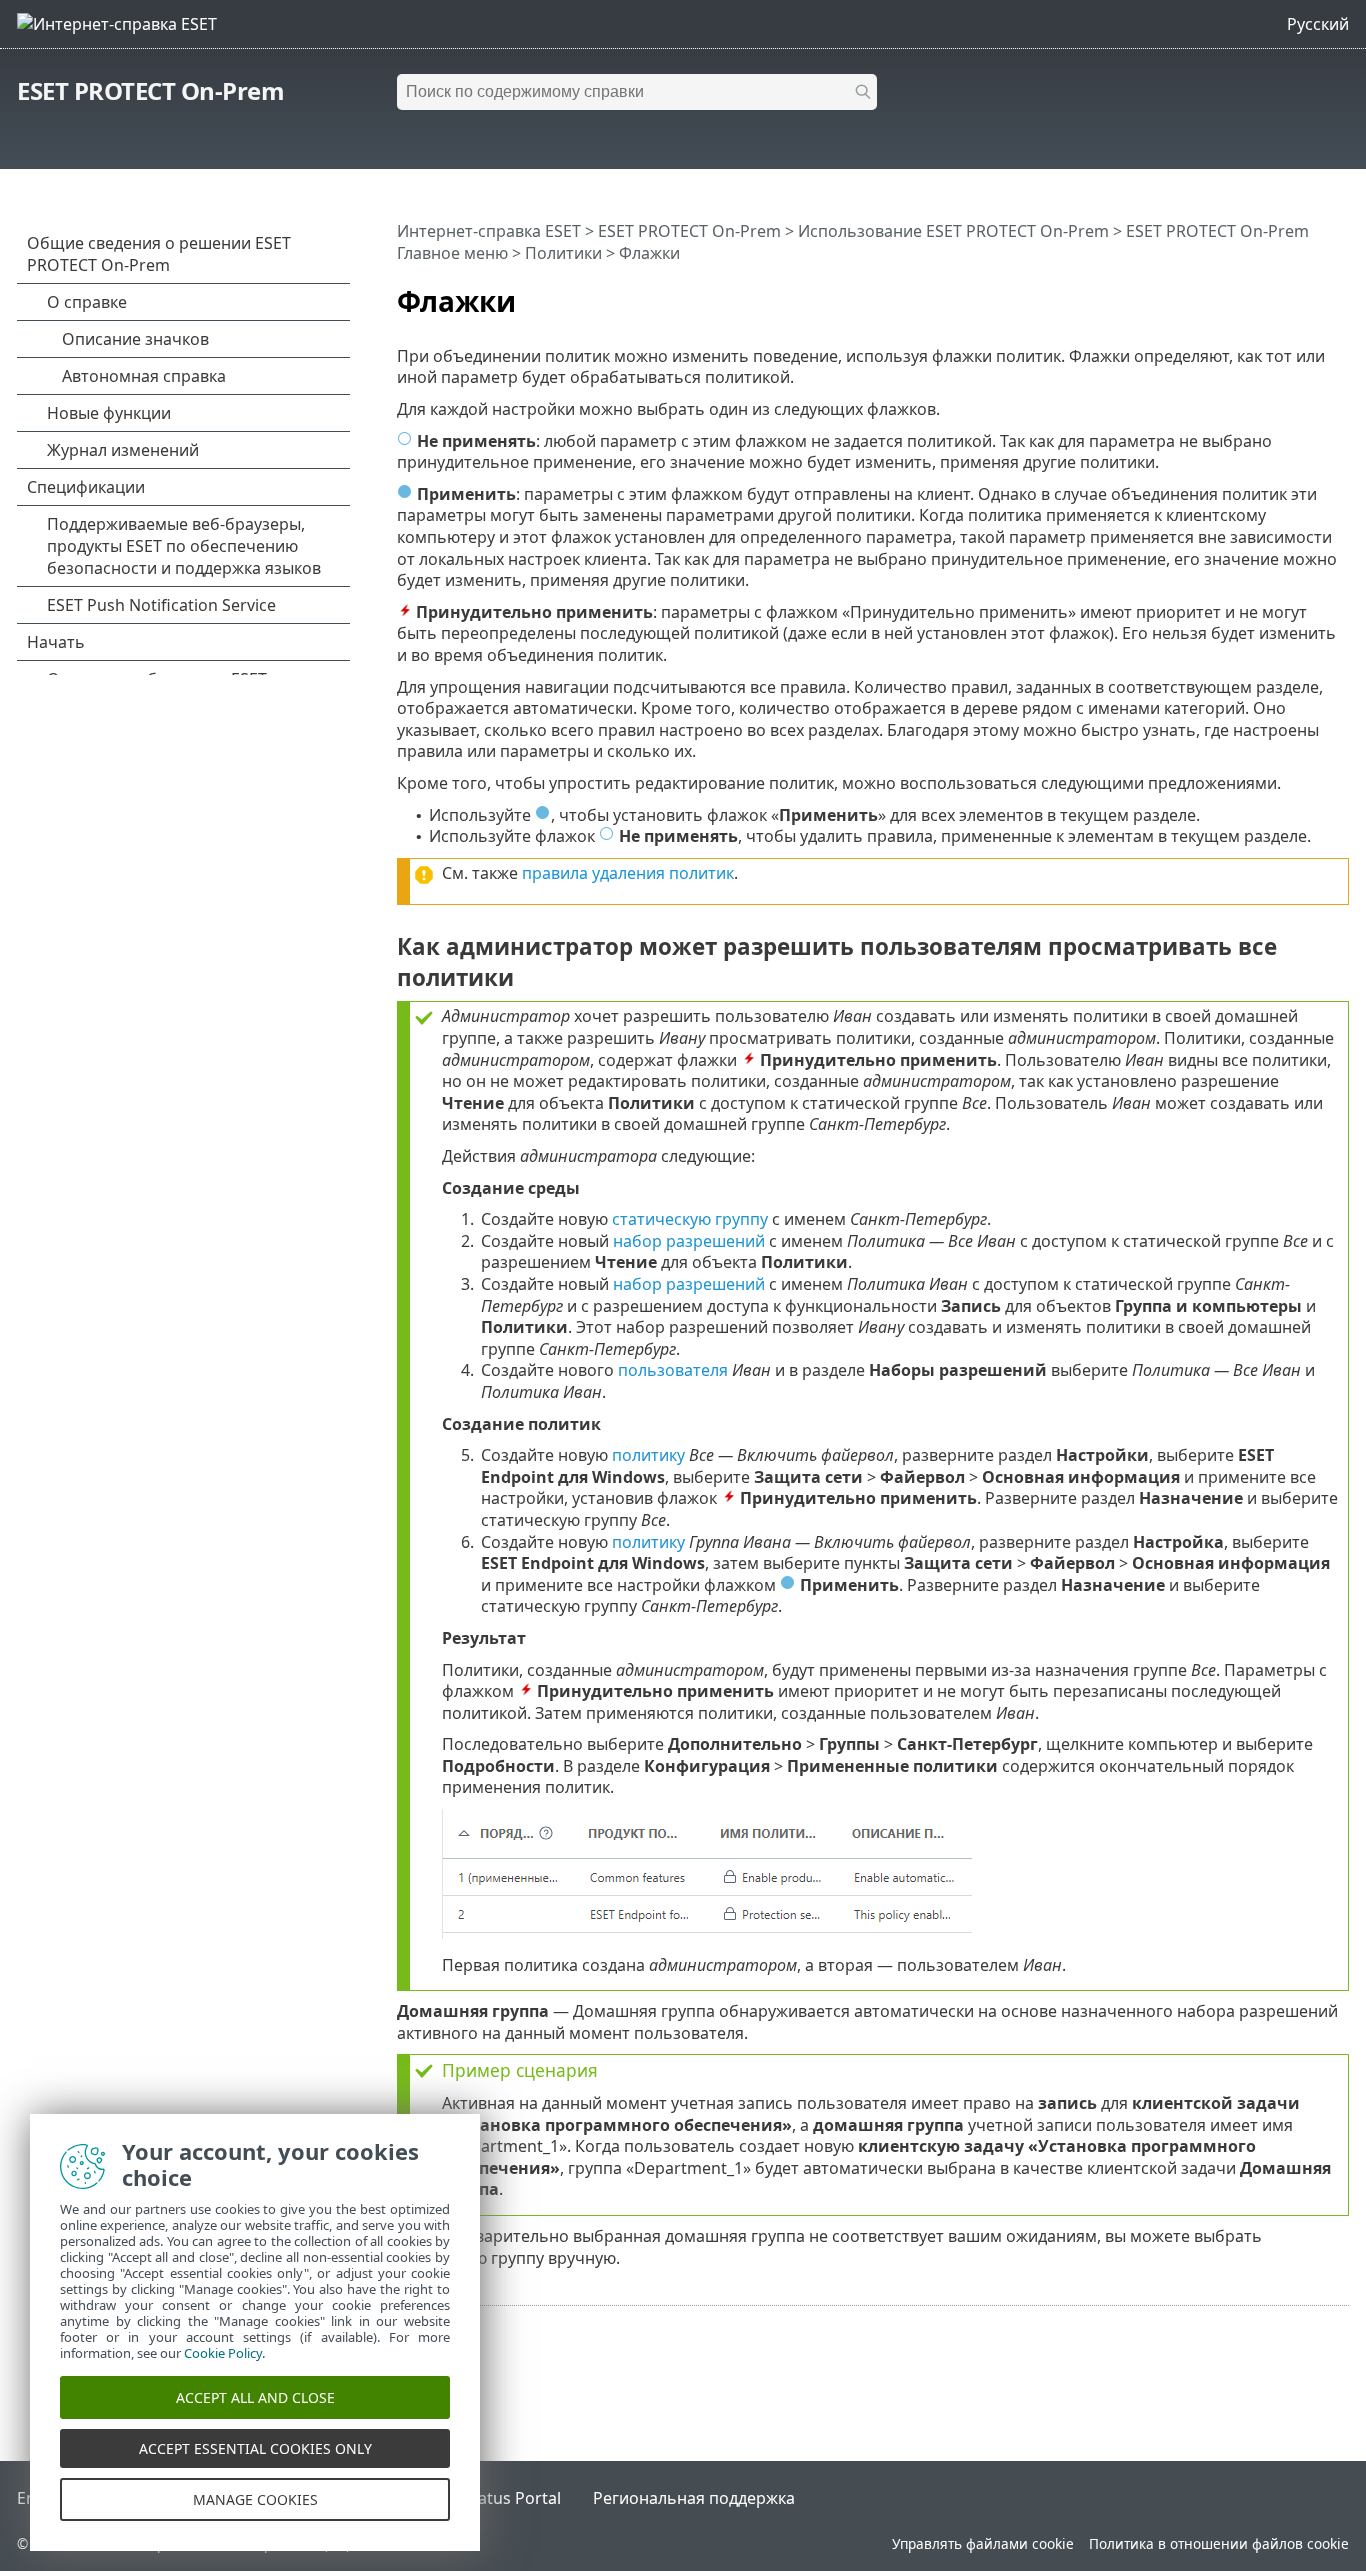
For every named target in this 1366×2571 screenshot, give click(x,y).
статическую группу (690, 1219)
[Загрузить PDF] (1308, 293)
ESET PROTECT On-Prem (150, 90)
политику (648, 1455)
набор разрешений (689, 1241)
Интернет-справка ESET (489, 231)
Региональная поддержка (694, 2498)
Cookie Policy (223, 2353)
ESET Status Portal (492, 2498)
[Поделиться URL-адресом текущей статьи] (1278, 293)
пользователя (673, 1370)
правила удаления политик (628, 873)
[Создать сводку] (1338, 293)
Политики (563, 253)
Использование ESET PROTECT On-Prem (953, 231)
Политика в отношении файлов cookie (1219, 2543)
